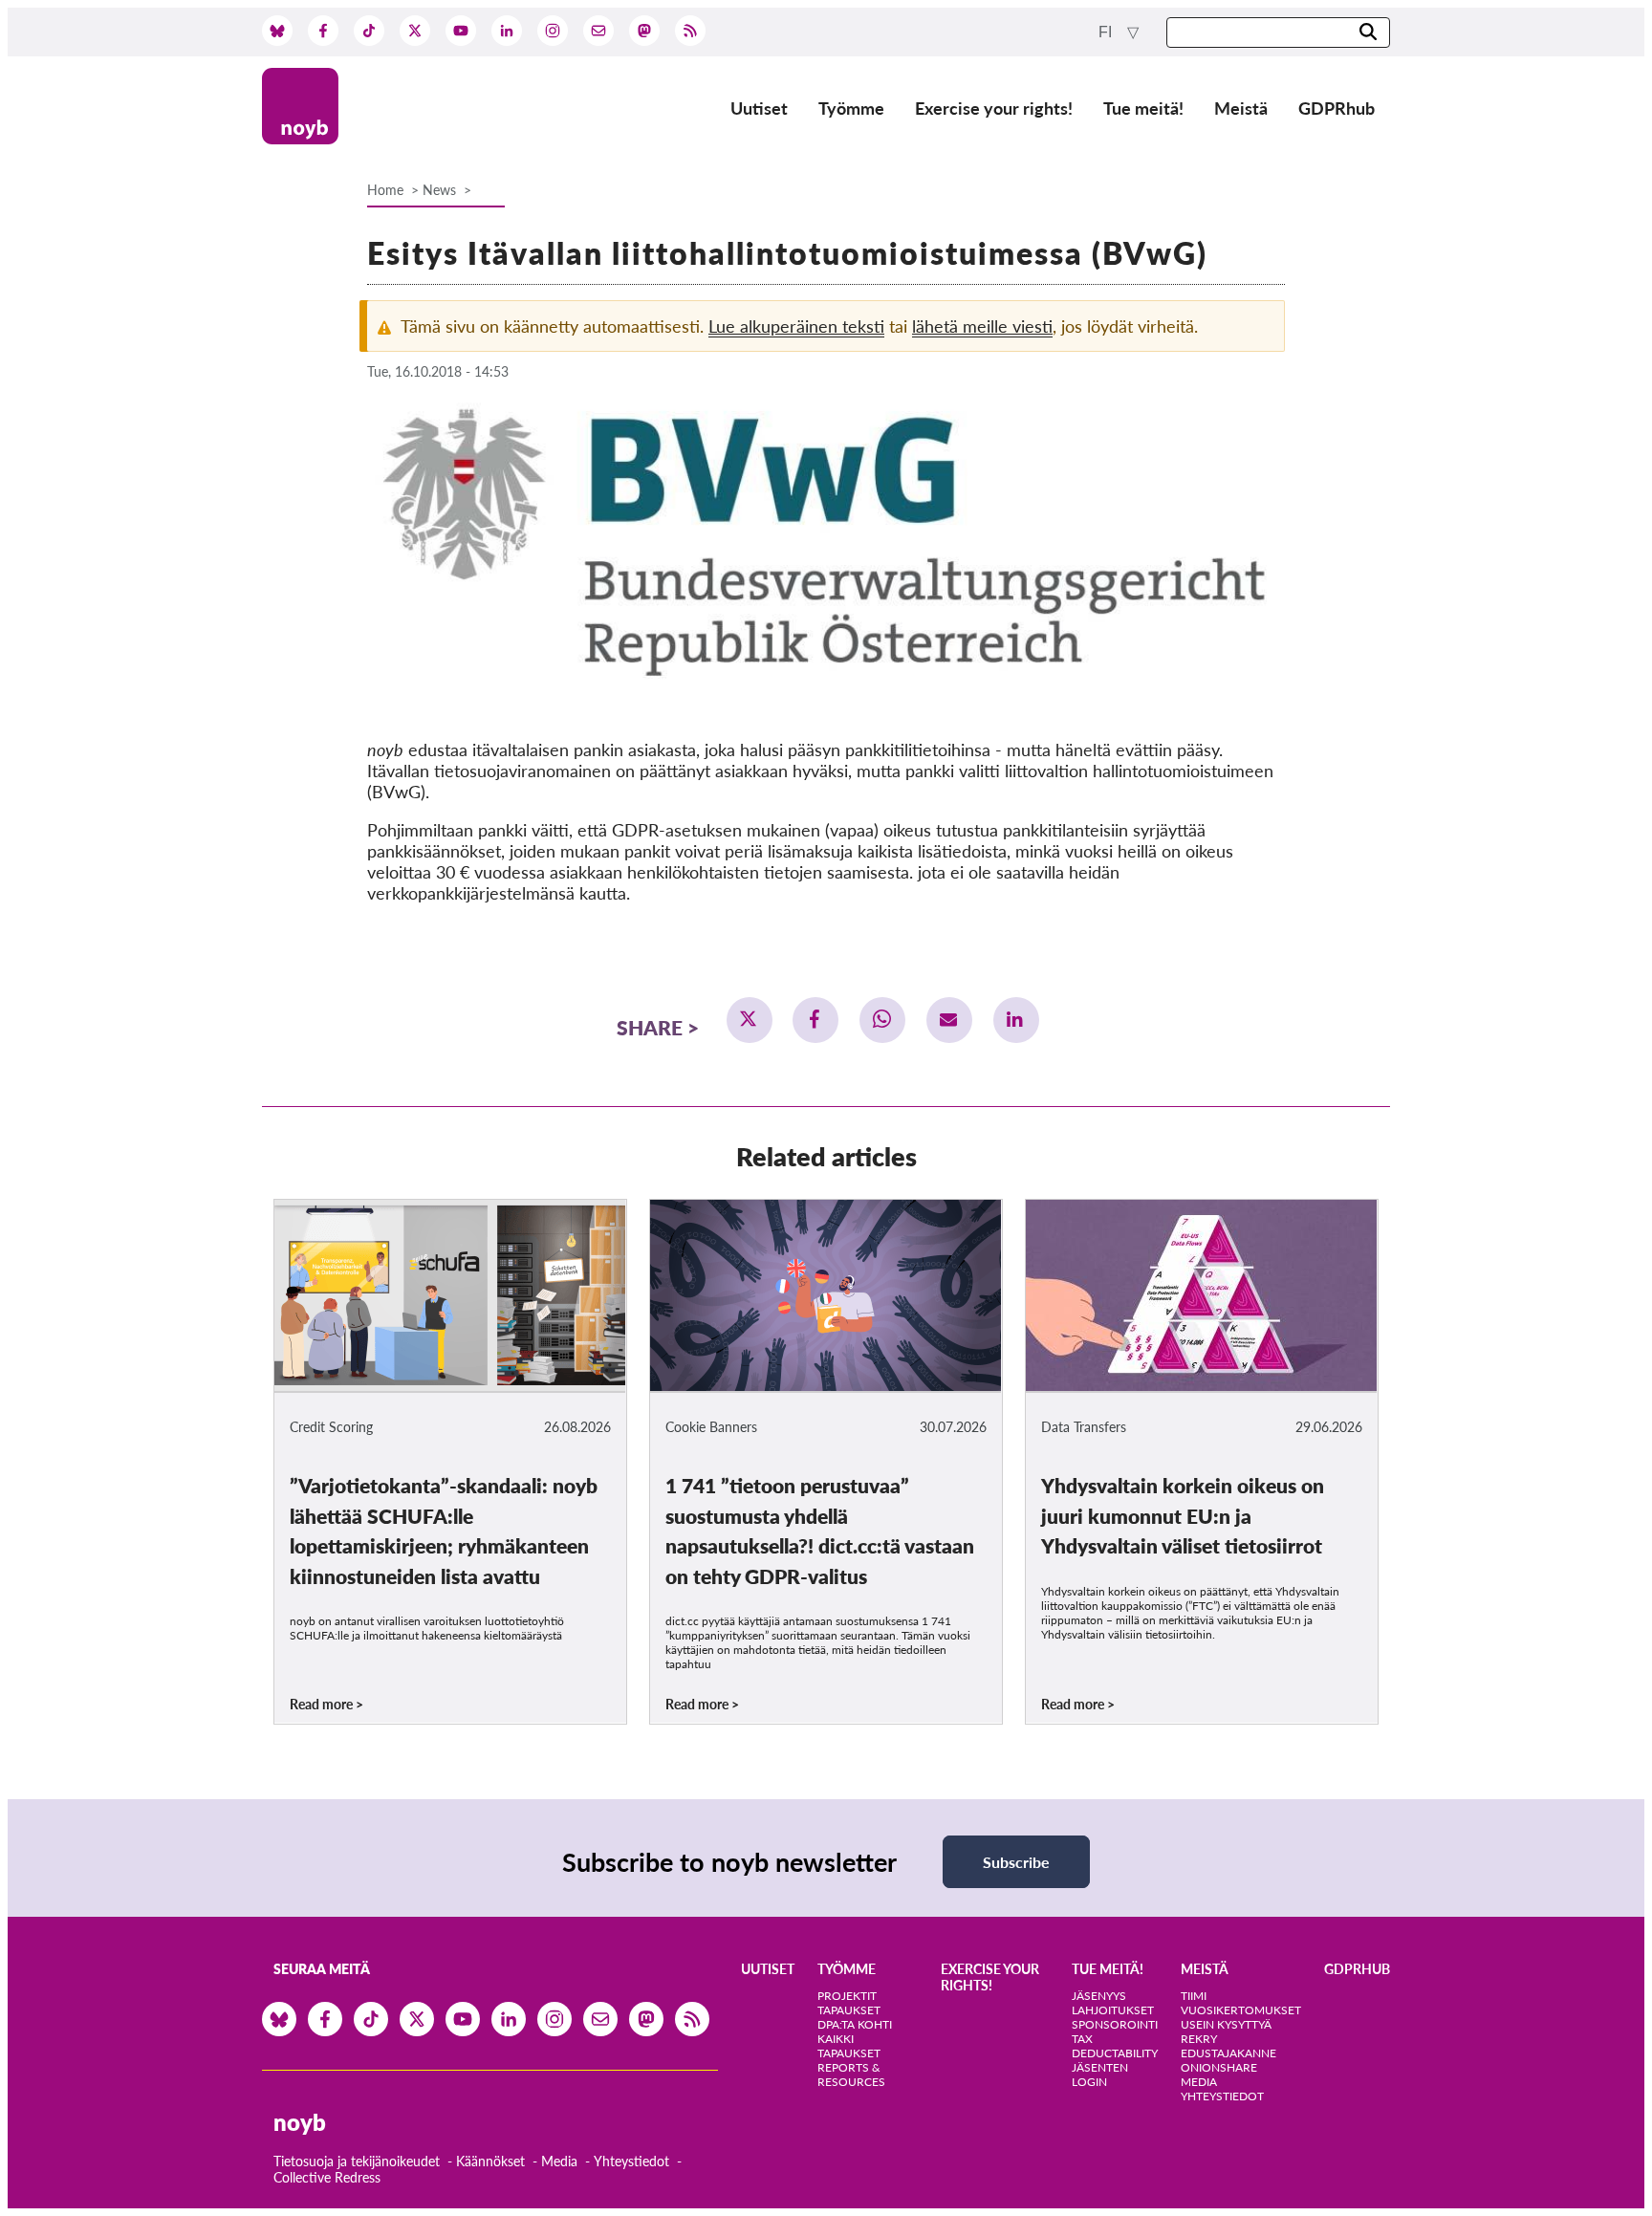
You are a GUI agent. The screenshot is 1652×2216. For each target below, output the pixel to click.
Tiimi (1194, 1996)
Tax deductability (1115, 2046)
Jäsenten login (1100, 2075)
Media (559, 2161)
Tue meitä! (1143, 108)
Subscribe (1016, 1862)
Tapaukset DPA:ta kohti (855, 2017)
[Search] (1368, 33)
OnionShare (1219, 2067)
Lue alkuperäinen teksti (796, 326)
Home (385, 190)
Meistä (1241, 108)
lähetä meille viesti (982, 326)
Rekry (1199, 2039)
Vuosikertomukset (1241, 2010)
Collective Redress (327, 2177)
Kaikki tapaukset (849, 2046)
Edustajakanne (1228, 2053)
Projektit (847, 1996)
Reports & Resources (851, 2075)
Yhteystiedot (631, 2161)
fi (1107, 32)
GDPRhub (1337, 108)
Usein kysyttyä (1226, 2024)
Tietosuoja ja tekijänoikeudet (357, 2161)
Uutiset (759, 108)
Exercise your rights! (994, 108)
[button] (750, 1020)
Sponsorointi (1115, 2024)
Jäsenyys (1099, 1996)
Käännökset (490, 2161)
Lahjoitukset (1113, 2010)
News (439, 190)
